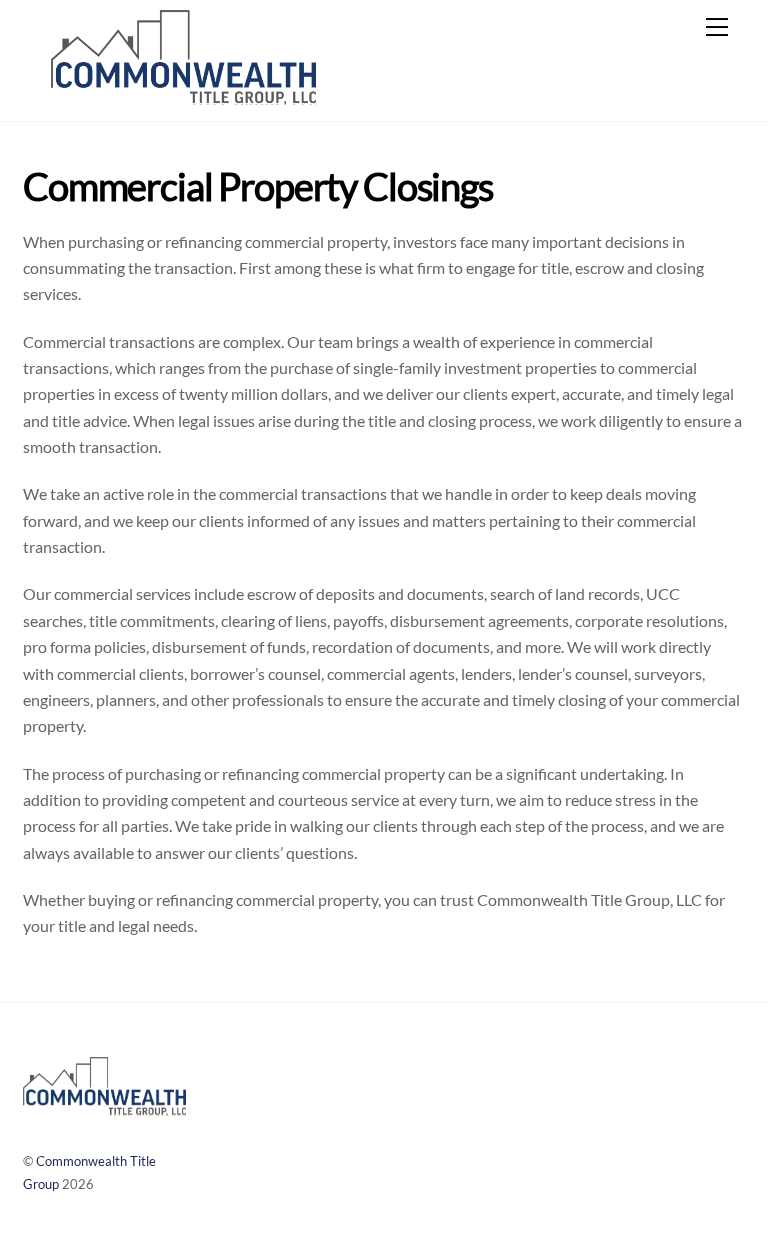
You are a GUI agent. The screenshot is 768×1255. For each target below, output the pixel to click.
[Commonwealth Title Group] (183, 95)
